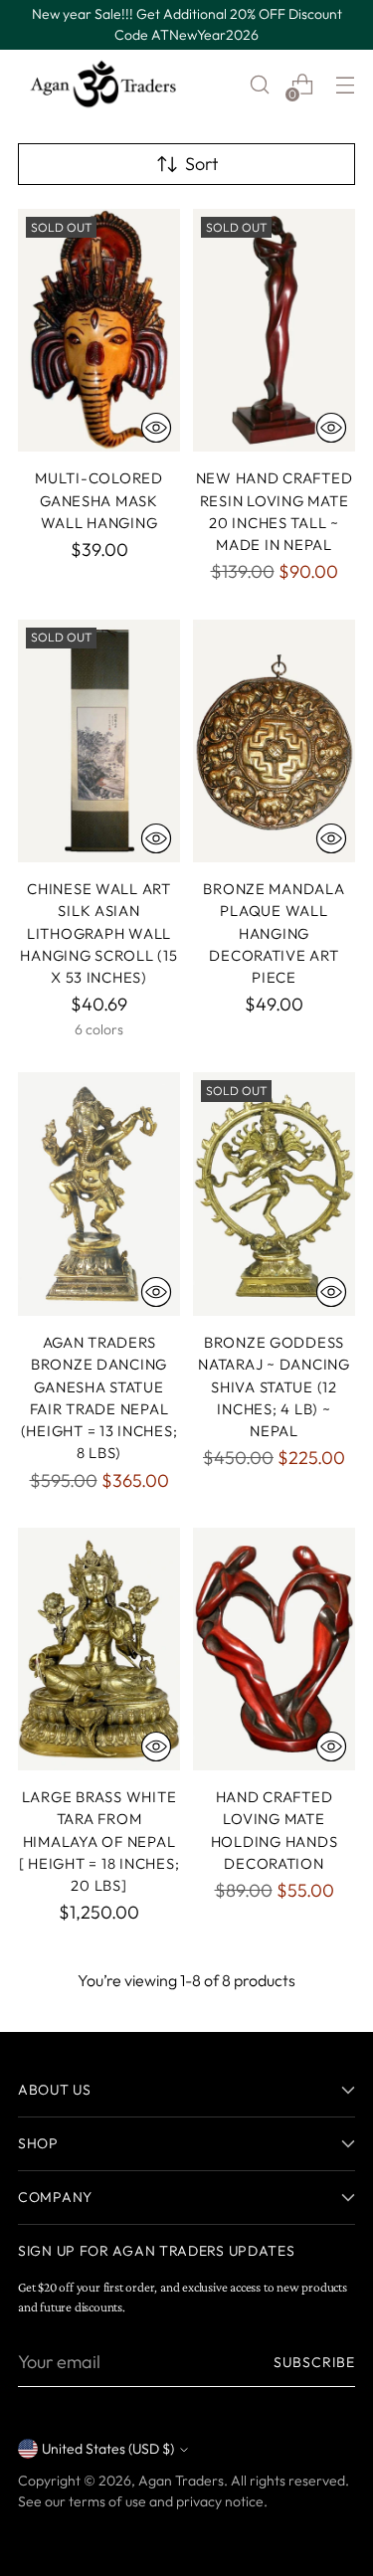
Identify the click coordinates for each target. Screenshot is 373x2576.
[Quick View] (156, 428)
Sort (201, 164)
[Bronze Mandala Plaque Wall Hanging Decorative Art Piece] (274, 741)
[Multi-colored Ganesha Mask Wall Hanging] (99, 331)
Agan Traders (181, 2481)
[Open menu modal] (345, 85)
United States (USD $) (108, 2449)
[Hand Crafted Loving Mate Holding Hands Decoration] (274, 1650)
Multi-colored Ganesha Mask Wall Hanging (99, 500)
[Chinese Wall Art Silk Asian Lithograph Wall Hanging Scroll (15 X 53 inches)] (99, 741)
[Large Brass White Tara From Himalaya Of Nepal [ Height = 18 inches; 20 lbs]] (99, 1650)
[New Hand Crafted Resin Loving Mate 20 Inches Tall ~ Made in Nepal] (274, 331)
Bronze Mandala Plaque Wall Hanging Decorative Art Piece (274, 933)
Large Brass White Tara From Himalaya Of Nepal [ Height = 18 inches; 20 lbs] (99, 1841)
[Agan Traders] (102, 85)
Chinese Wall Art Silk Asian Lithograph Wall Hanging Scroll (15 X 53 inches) (98, 933)
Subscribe (314, 2362)
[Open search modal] (259, 85)
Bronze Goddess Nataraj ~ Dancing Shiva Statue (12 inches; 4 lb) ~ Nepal (274, 1386)
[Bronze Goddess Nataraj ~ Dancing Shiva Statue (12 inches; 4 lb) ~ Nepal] (274, 1194)
